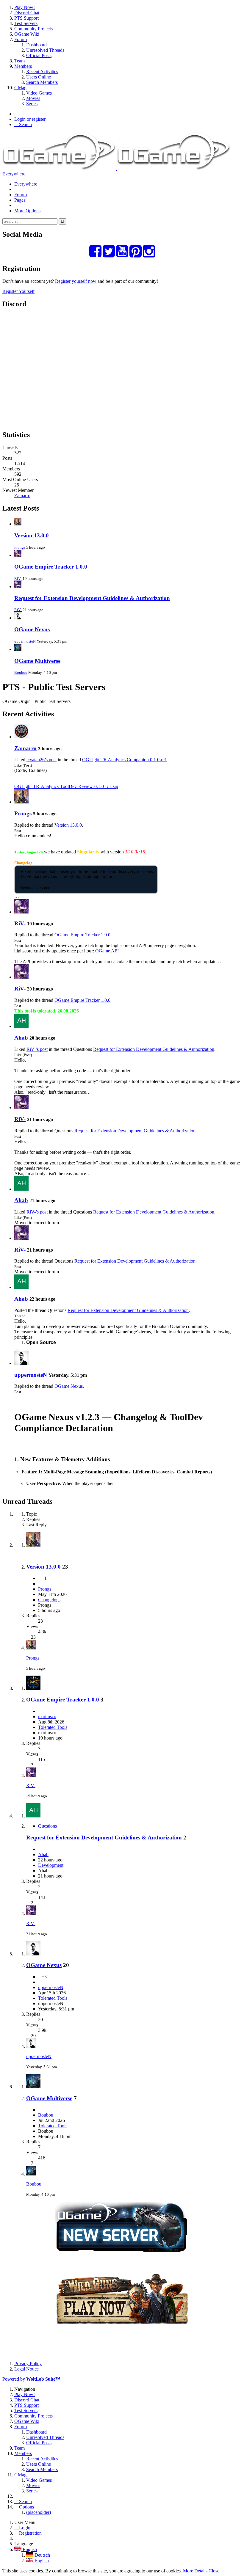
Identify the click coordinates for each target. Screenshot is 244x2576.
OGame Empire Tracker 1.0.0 (51, 567)
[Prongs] (21, 802)
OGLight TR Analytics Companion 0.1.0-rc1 (125, 760)
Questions (47, 1826)
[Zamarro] (21, 737)
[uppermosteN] (21, 1363)
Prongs (20, 547)
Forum (21, 195)
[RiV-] (21, 912)
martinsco (47, 1716)
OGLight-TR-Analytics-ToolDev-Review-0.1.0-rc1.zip (66, 786)
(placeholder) (39, 2512)
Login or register (30, 119)
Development (51, 1865)
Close (214, 2571)
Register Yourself (18, 291)
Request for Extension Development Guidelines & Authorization (92, 598)
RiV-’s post (37, 1049)
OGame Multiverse (37, 661)
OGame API (107, 951)
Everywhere (14, 174)
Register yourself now (76, 281)
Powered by (31, 2379)
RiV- (18, 579)
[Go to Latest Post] (31, 1648)
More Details (195, 2571)
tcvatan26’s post (42, 760)
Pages (20, 200)
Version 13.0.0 (32, 535)
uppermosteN (25, 641)
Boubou (21, 672)
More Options (27, 211)
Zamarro (22, 496)
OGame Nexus (32, 629)
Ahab (21, 1038)
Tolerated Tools (53, 1727)
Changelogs (49, 1600)
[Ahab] (21, 1026)
